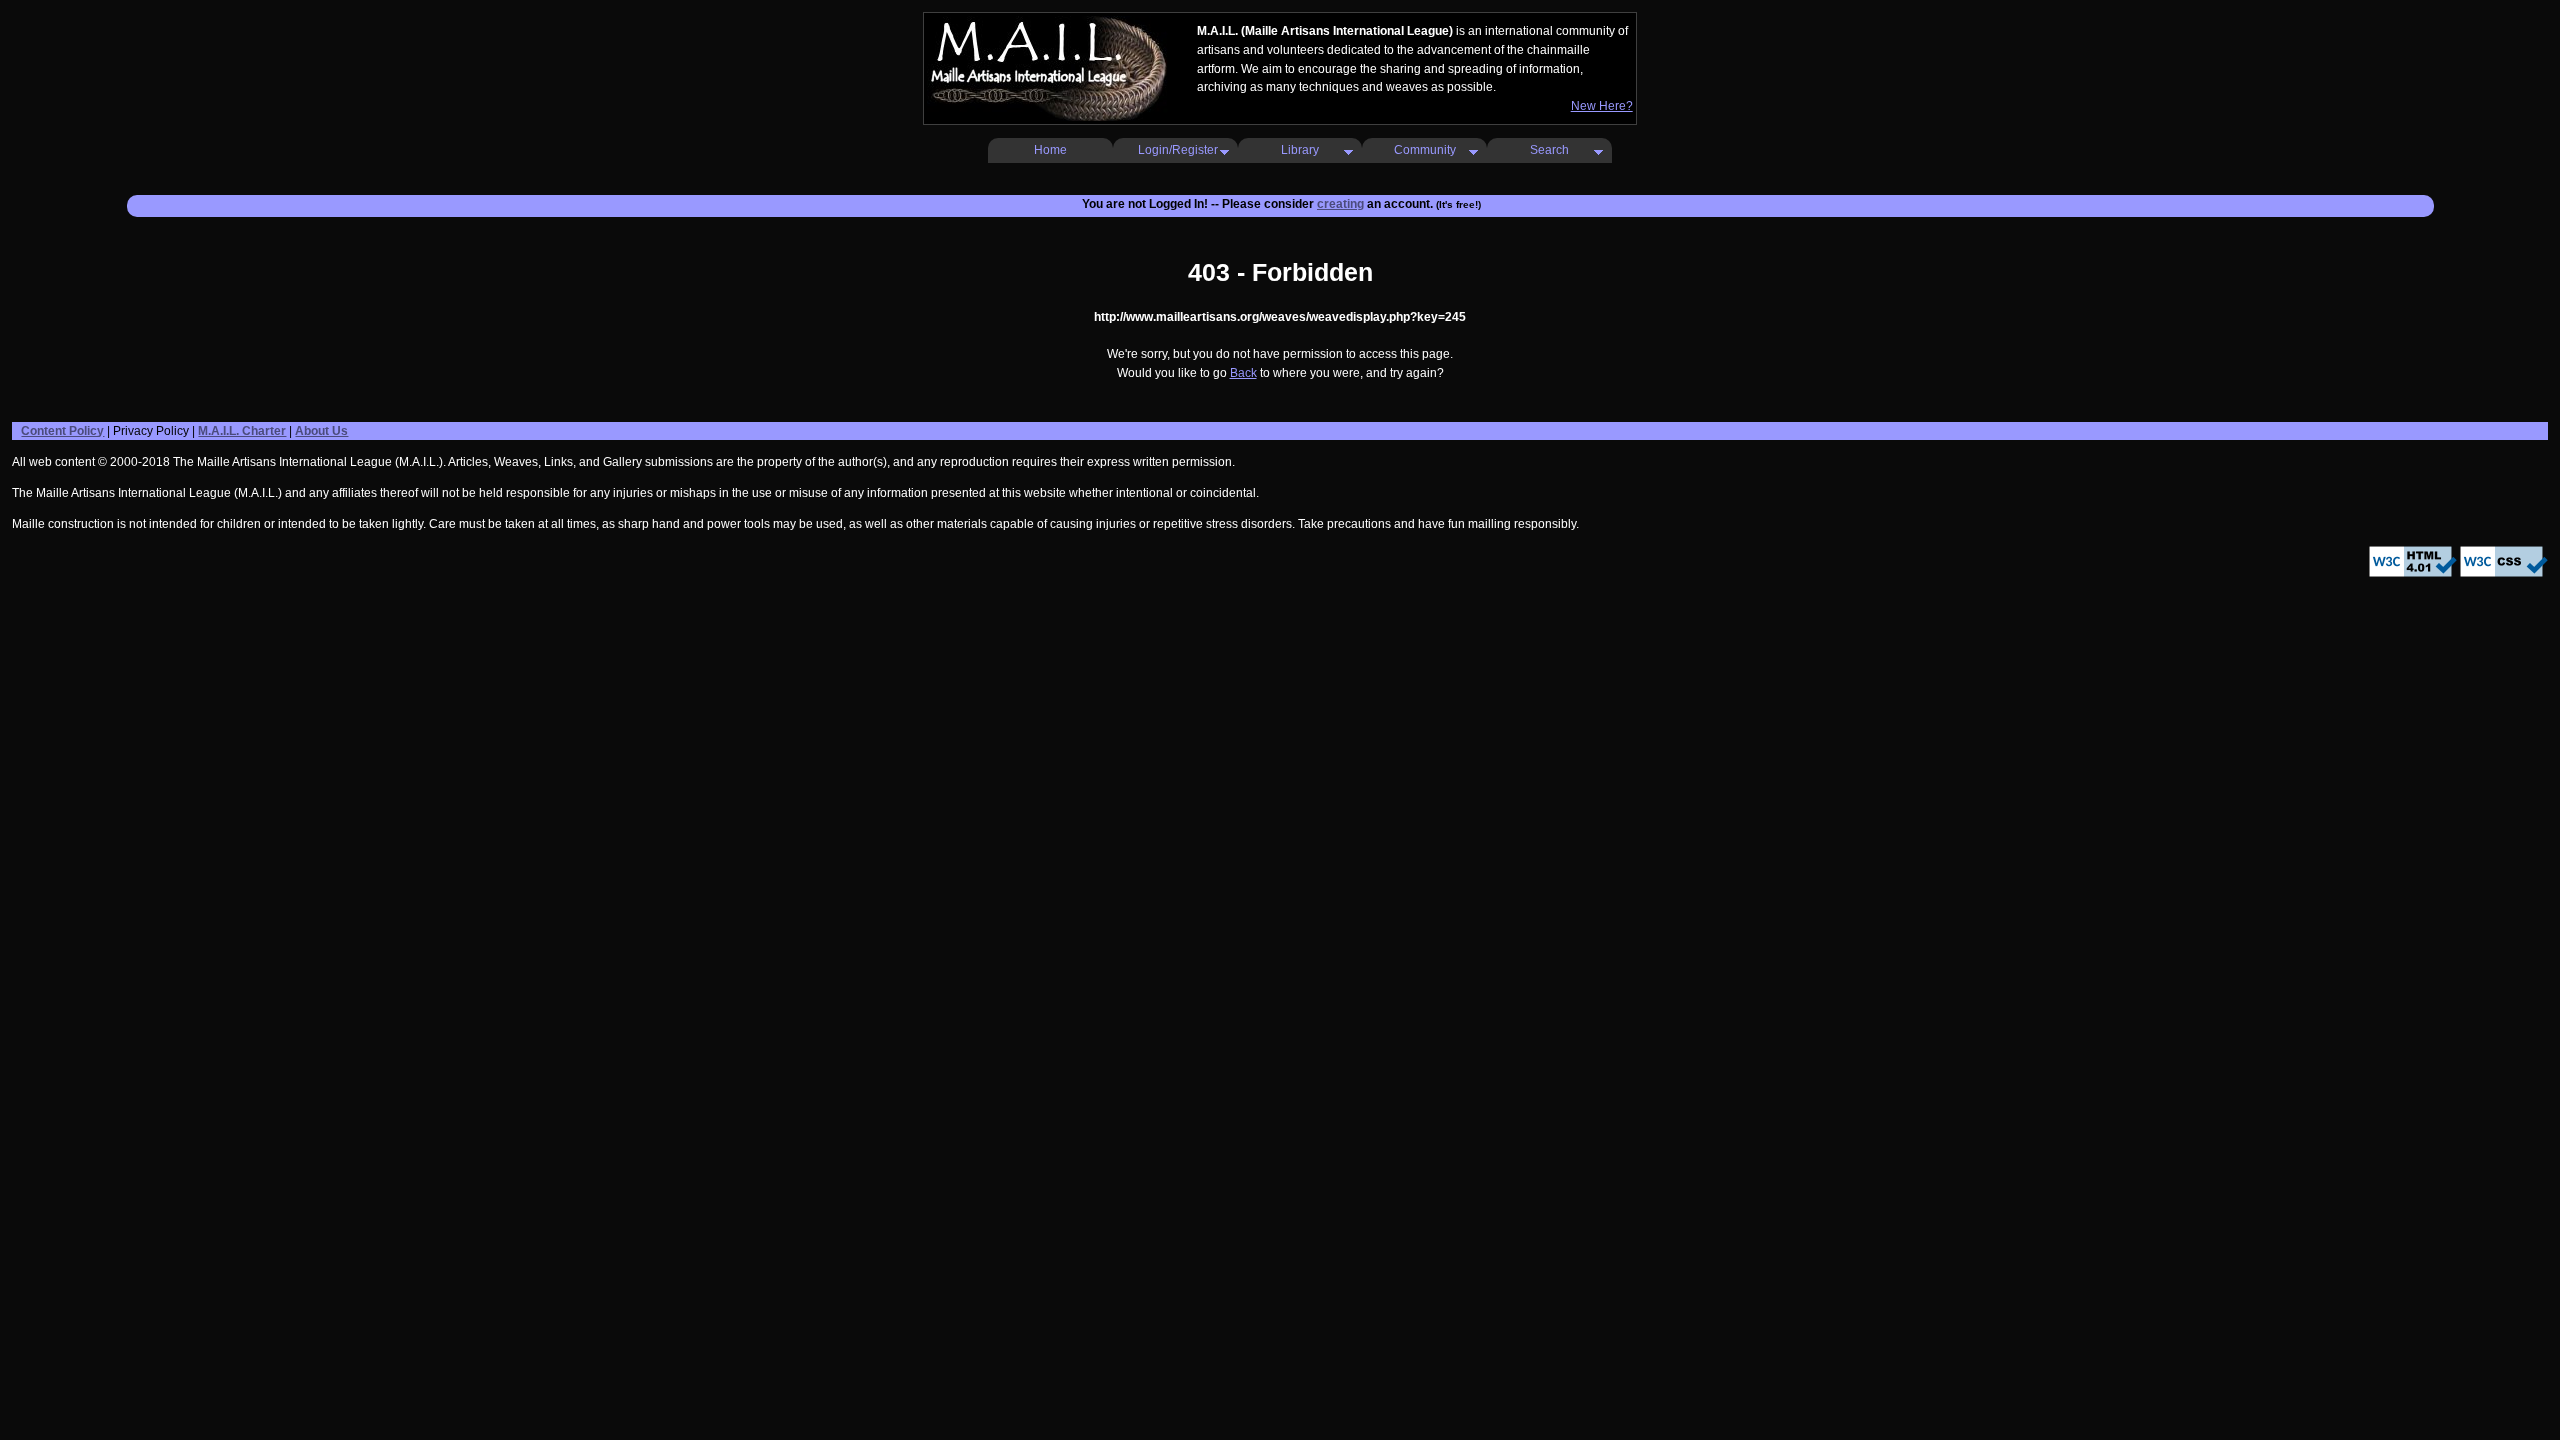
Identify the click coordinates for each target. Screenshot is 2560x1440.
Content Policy (62, 431)
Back (1243, 373)
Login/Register (1178, 150)
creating (1340, 204)
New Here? (1602, 106)
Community (1425, 150)
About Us (321, 431)
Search (1549, 150)
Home (1050, 150)
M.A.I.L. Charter (242, 431)
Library (1300, 150)
